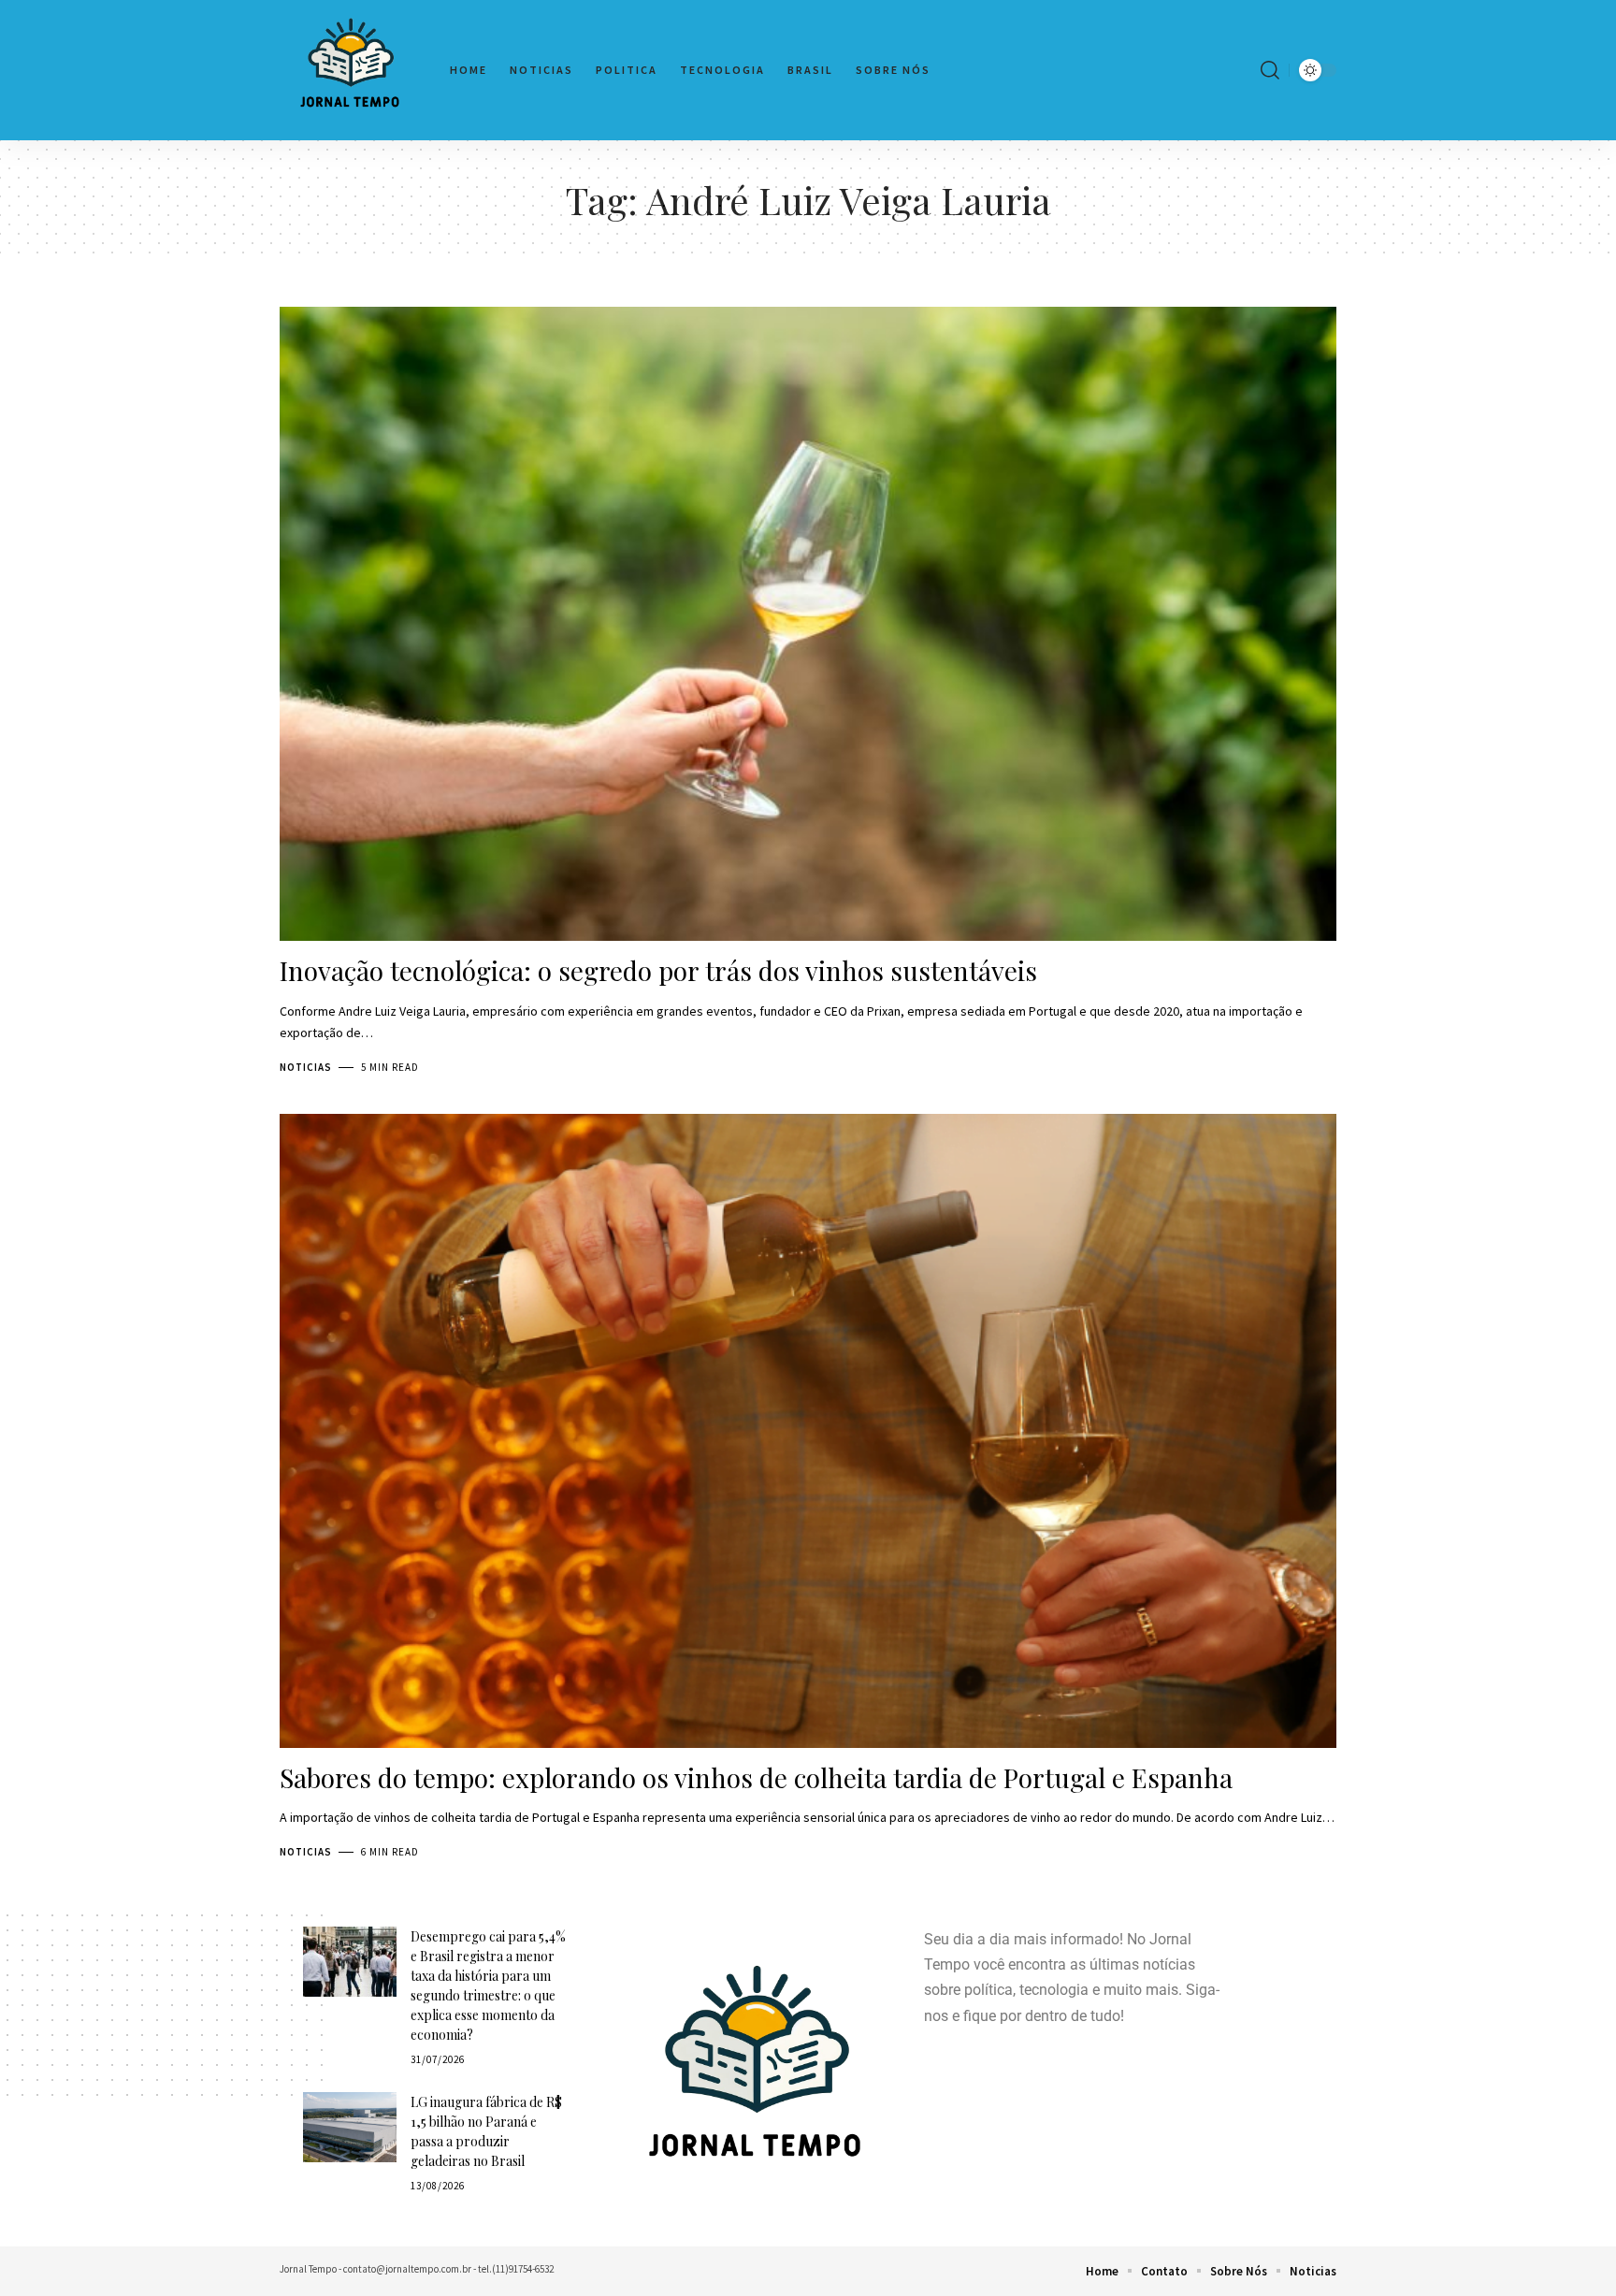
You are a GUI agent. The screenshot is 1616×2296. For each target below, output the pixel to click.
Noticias (306, 1067)
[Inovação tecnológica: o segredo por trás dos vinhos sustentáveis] (808, 624)
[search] (1270, 70)
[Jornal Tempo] (350, 70)
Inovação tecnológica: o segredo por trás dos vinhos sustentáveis (658, 970)
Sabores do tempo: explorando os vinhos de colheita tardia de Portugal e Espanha (756, 1777)
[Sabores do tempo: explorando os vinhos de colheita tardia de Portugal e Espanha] (808, 1431)
